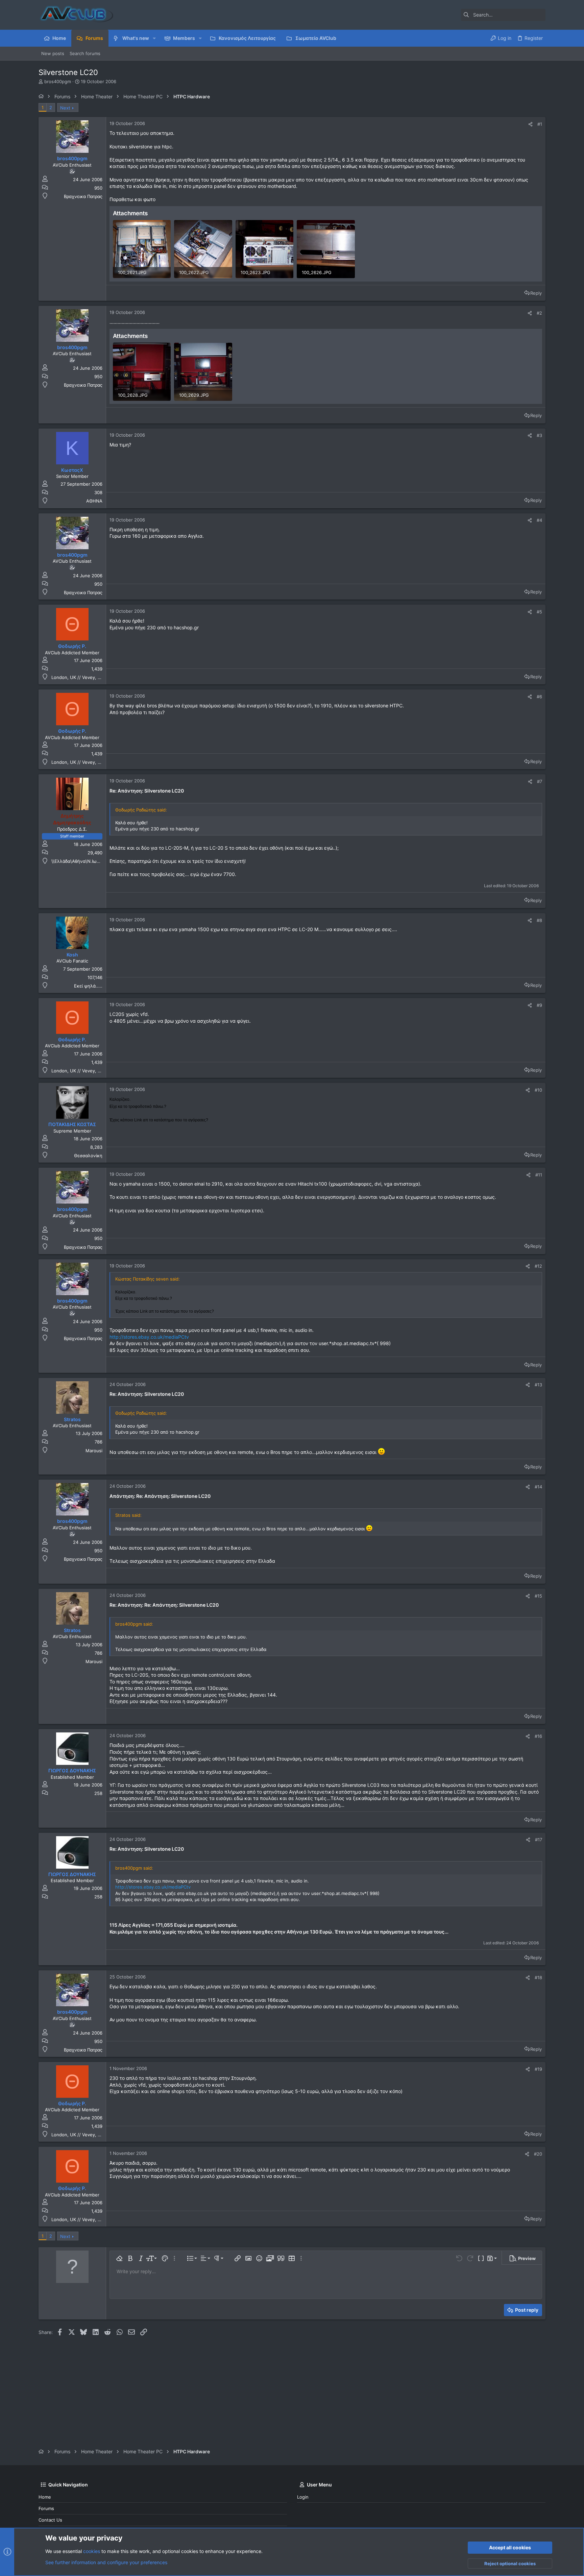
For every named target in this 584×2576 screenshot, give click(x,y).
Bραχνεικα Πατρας (83, 196)
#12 (538, 1266)
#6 (539, 697)
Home (45, 2497)
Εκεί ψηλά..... (88, 986)
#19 (538, 2069)
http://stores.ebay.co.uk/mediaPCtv (149, 1337)
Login (303, 2497)
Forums (46, 2508)
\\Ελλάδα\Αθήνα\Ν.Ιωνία (77, 861)
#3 (539, 435)
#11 (539, 1175)
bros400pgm (58, 81)
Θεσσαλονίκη (88, 1156)
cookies (92, 2551)
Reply (536, 293)
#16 (538, 1736)
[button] (154, 38)
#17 (539, 1840)
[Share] (530, 124)
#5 (539, 612)
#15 (538, 1596)
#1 (540, 124)
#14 (538, 1487)
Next (65, 108)
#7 (540, 781)
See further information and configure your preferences (106, 2562)
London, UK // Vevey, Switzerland (87, 677)
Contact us (50, 2520)
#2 (539, 313)
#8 (539, 920)
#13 (538, 1385)
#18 (538, 1977)
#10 (538, 1090)
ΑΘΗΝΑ (94, 501)
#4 (539, 520)
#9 (539, 1005)
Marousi (94, 1451)
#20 (538, 2154)
